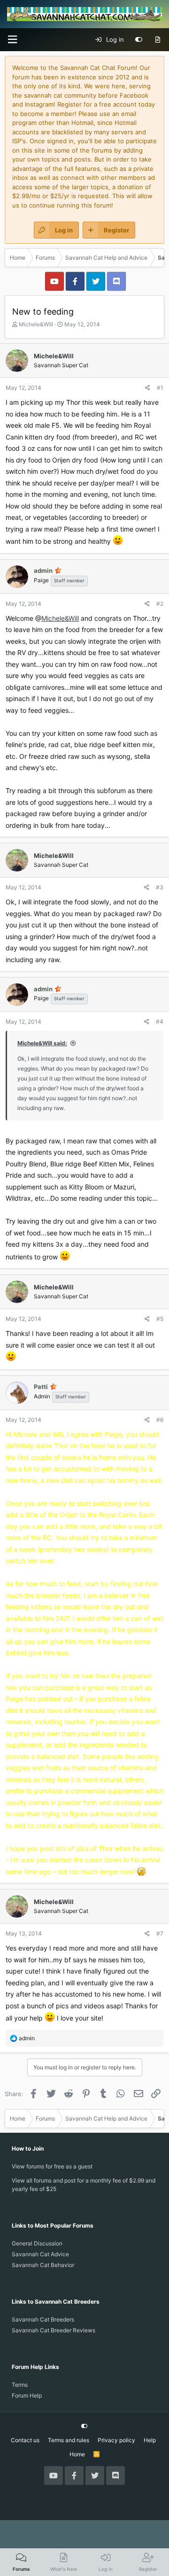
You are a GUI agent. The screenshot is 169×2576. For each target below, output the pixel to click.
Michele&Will (36, 324)
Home (77, 2454)
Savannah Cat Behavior (43, 2265)
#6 (160, 1420)
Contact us (25, 2440)
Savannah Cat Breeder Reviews (54, 2330)
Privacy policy (116, 2440)
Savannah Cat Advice (40, 2254)
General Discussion (37, 2243)
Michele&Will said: (42, 1043)
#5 (160, 1319)
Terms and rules (69, 2440)
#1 (160, 388)
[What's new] (157, 40)
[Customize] (139, 40)
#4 (160, 1022)
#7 (160, 1933)
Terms (20, 2385)
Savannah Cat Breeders (43, 2319)
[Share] (148, 388)
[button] (12, 40)
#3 (160, 887)
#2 (160, 604)
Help (150, 2440)
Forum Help (27, 2395)
